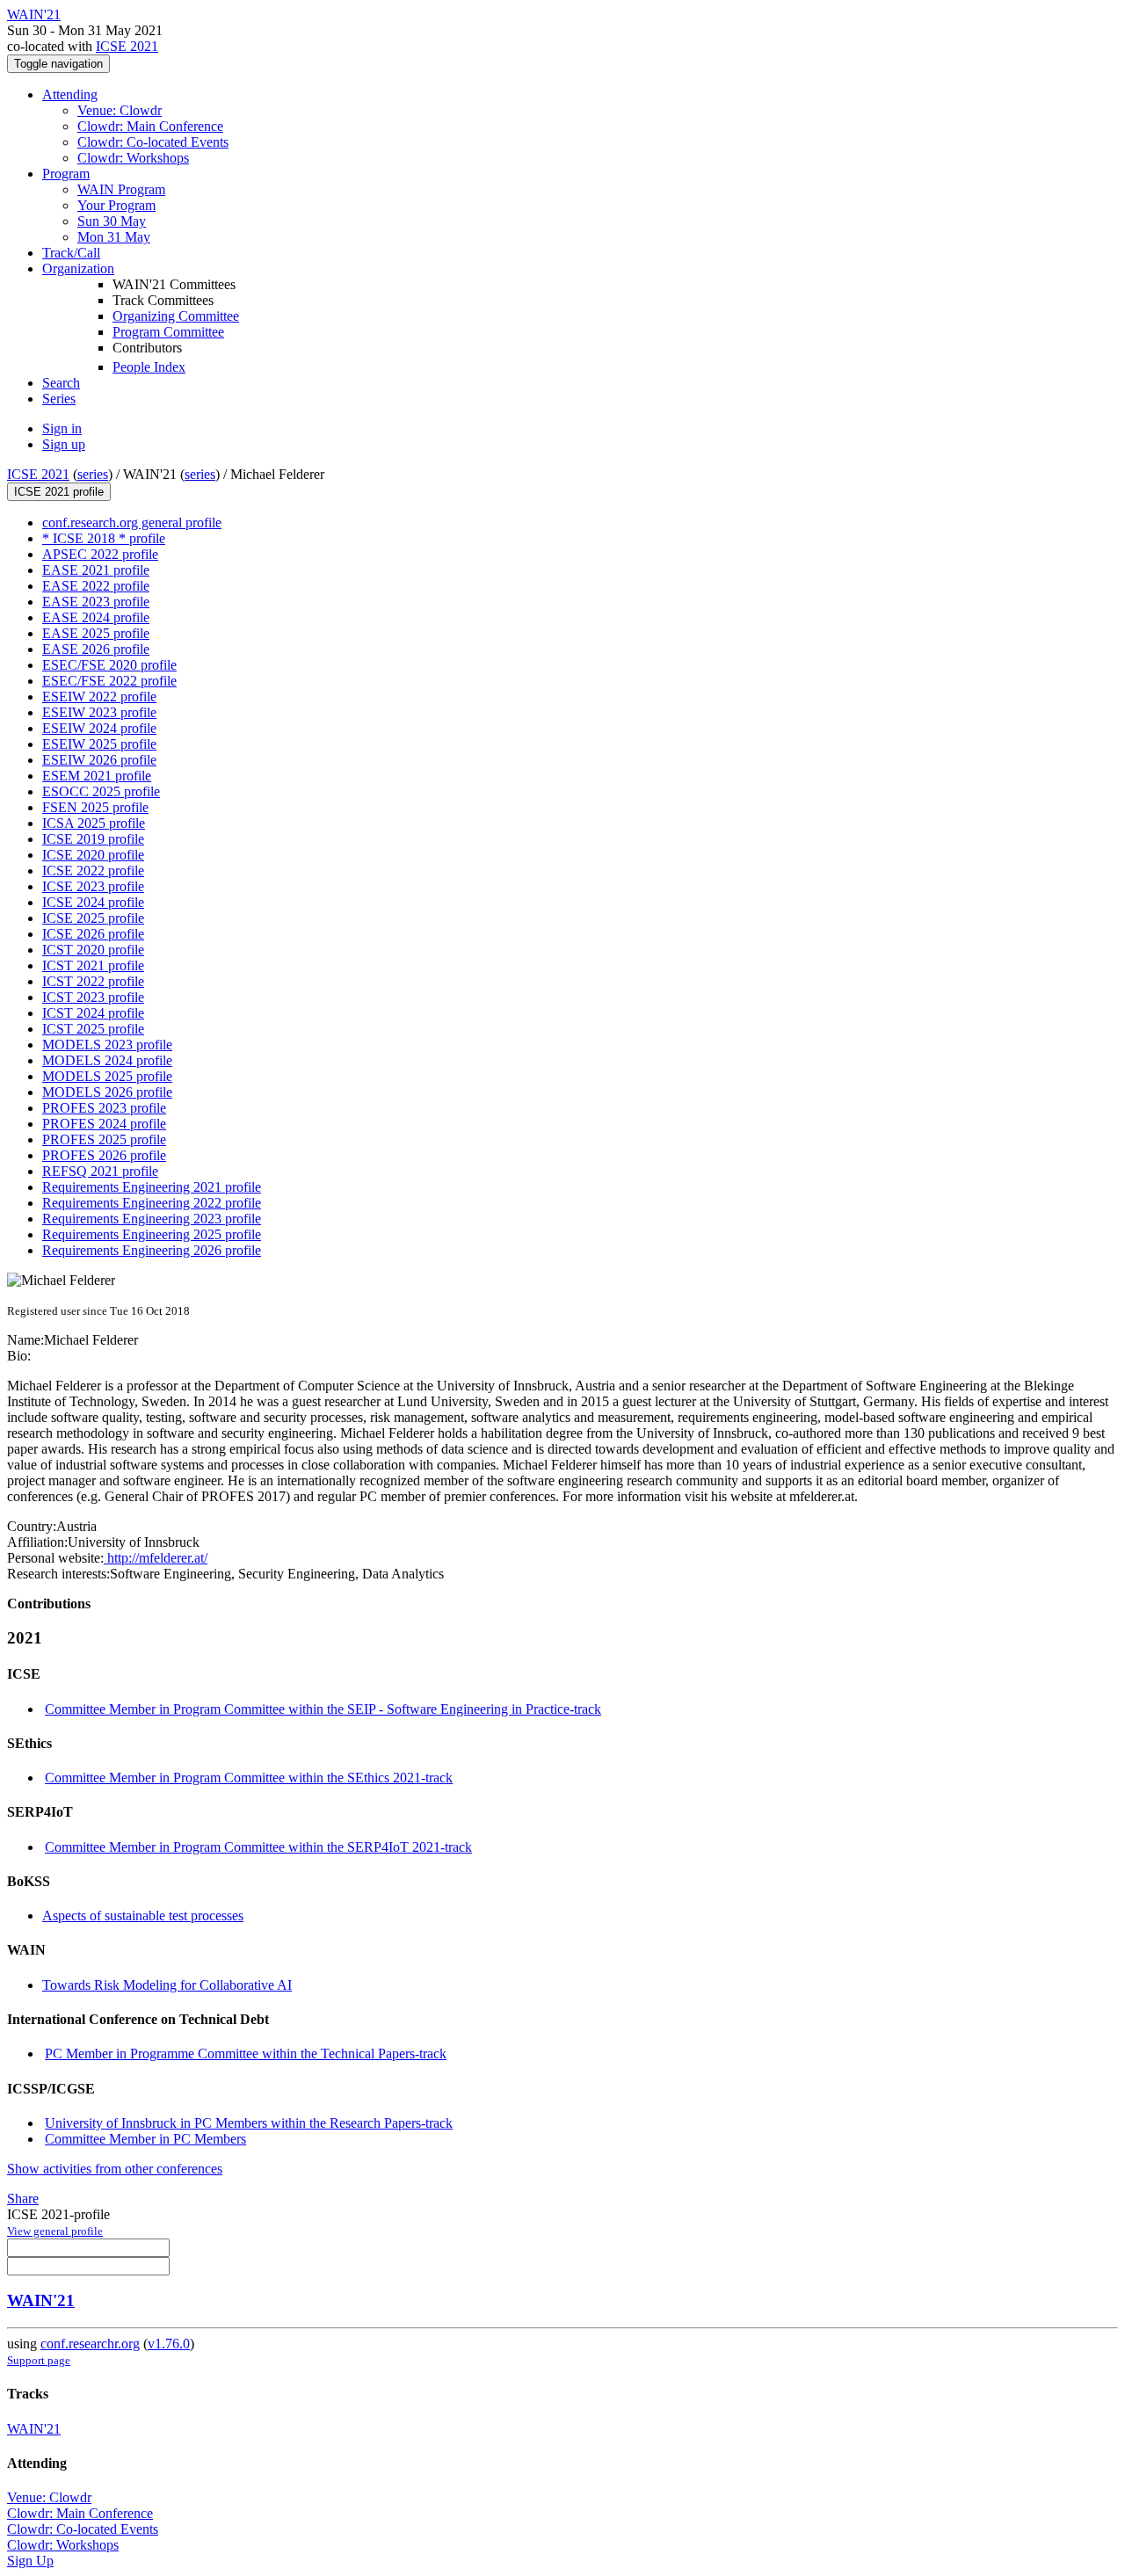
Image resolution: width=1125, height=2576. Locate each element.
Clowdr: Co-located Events (153, 142)
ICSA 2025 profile (94, 823)
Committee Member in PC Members (145, 2139)
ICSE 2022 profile (93, 871)
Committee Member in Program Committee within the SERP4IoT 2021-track (258, 1847)
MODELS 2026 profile (107, 1092)
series (93, 474)
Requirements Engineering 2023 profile (152, 1219)
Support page (39, 2360)
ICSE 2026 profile (93, 934)
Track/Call (71, 253)
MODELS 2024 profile (107, 1060)
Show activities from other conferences (115, 2169)
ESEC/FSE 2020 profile (109, 665)
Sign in (62, 428)
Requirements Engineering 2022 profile (152, 1203)
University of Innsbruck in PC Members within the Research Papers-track (249, 2123)
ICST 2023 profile (93, 997)
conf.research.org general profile (132, 522)
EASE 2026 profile (96, 649)
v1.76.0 (169, 2344)
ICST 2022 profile (93, 981)
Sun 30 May (112, 221)
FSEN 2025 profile (95, 807)
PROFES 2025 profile (104, 1139)
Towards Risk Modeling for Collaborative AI (167, 1985)
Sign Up (30, 2561)
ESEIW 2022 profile (99, 697)
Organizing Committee (176, 316)
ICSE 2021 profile (59, 492)
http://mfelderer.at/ (156, 1558)
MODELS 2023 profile (107, 1045)
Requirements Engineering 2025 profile (152, 1234)
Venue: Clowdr (120, 110)
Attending (70, 94)
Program (66, 174)
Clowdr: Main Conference (150, 126)
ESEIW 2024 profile (99, 728)
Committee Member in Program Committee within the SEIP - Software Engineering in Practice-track (323, 1709)
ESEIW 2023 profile (99, 712)
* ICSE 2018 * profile (104, 538)
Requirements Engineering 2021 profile (152, 1187)
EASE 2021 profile (96, 570)
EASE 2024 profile (96, 617)
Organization (78, 268)
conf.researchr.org (90, 2344)
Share (23, 2199)
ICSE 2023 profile (93, 886)
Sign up (64, 444)
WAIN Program (121, 189)
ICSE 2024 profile (93, 902)
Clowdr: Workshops (133, 158)
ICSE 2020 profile (93, 855)
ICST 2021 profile (93, 965)
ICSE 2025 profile (93, 918)
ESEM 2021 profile (97, 776)
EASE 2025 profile (96, 633)
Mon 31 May (114, 237)
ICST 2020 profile (93, 950)
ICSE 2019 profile (93, 839)
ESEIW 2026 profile (99, 760)
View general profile (55, 2231)
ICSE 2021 (127, 46)
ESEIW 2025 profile (99, 744)
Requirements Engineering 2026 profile (152, 1250)
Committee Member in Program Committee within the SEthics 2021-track (249, 1778)
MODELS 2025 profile (107, 1076)
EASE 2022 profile (96, 586)
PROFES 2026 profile (104, 1155)
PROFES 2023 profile (104, 1108)
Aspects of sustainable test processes (143, 1916)
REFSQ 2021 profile (100, 1171)
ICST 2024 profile (93, 1013)
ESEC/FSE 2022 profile (109, 681)
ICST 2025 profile (93, 1029)
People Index (149, 367)
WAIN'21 (41, 2300)
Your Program (116, 205)
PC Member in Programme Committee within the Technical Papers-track (246, 2054)
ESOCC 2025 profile (101, 791)
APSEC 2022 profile (100, 554)
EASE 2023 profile (96, 602)
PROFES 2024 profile (104, 1124)
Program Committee (168, 332)
